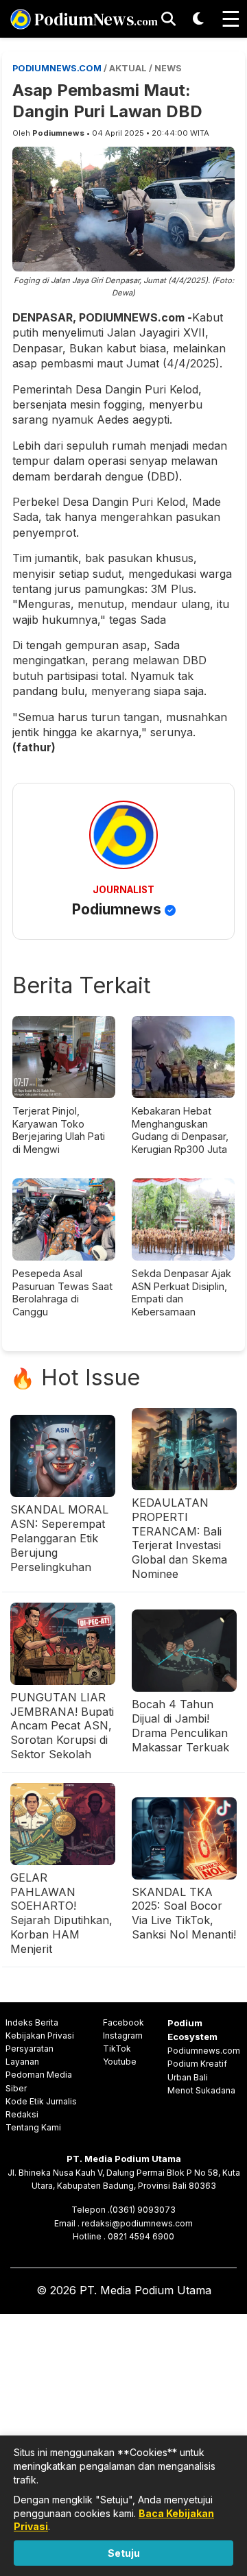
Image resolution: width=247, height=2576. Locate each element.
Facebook (123, 2022)
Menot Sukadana (201, 2090)
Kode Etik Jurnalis (41, 2101)
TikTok (117, 2049)
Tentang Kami (33, 2127)
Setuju (124, 2553)
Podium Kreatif (197, 2064)
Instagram (123, 2036)
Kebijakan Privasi (40, 2036)
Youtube (120, 2062)
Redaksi (22, 2114)
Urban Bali (188, 2077)
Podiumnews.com (204, 2051)
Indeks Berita (32, 2022)
